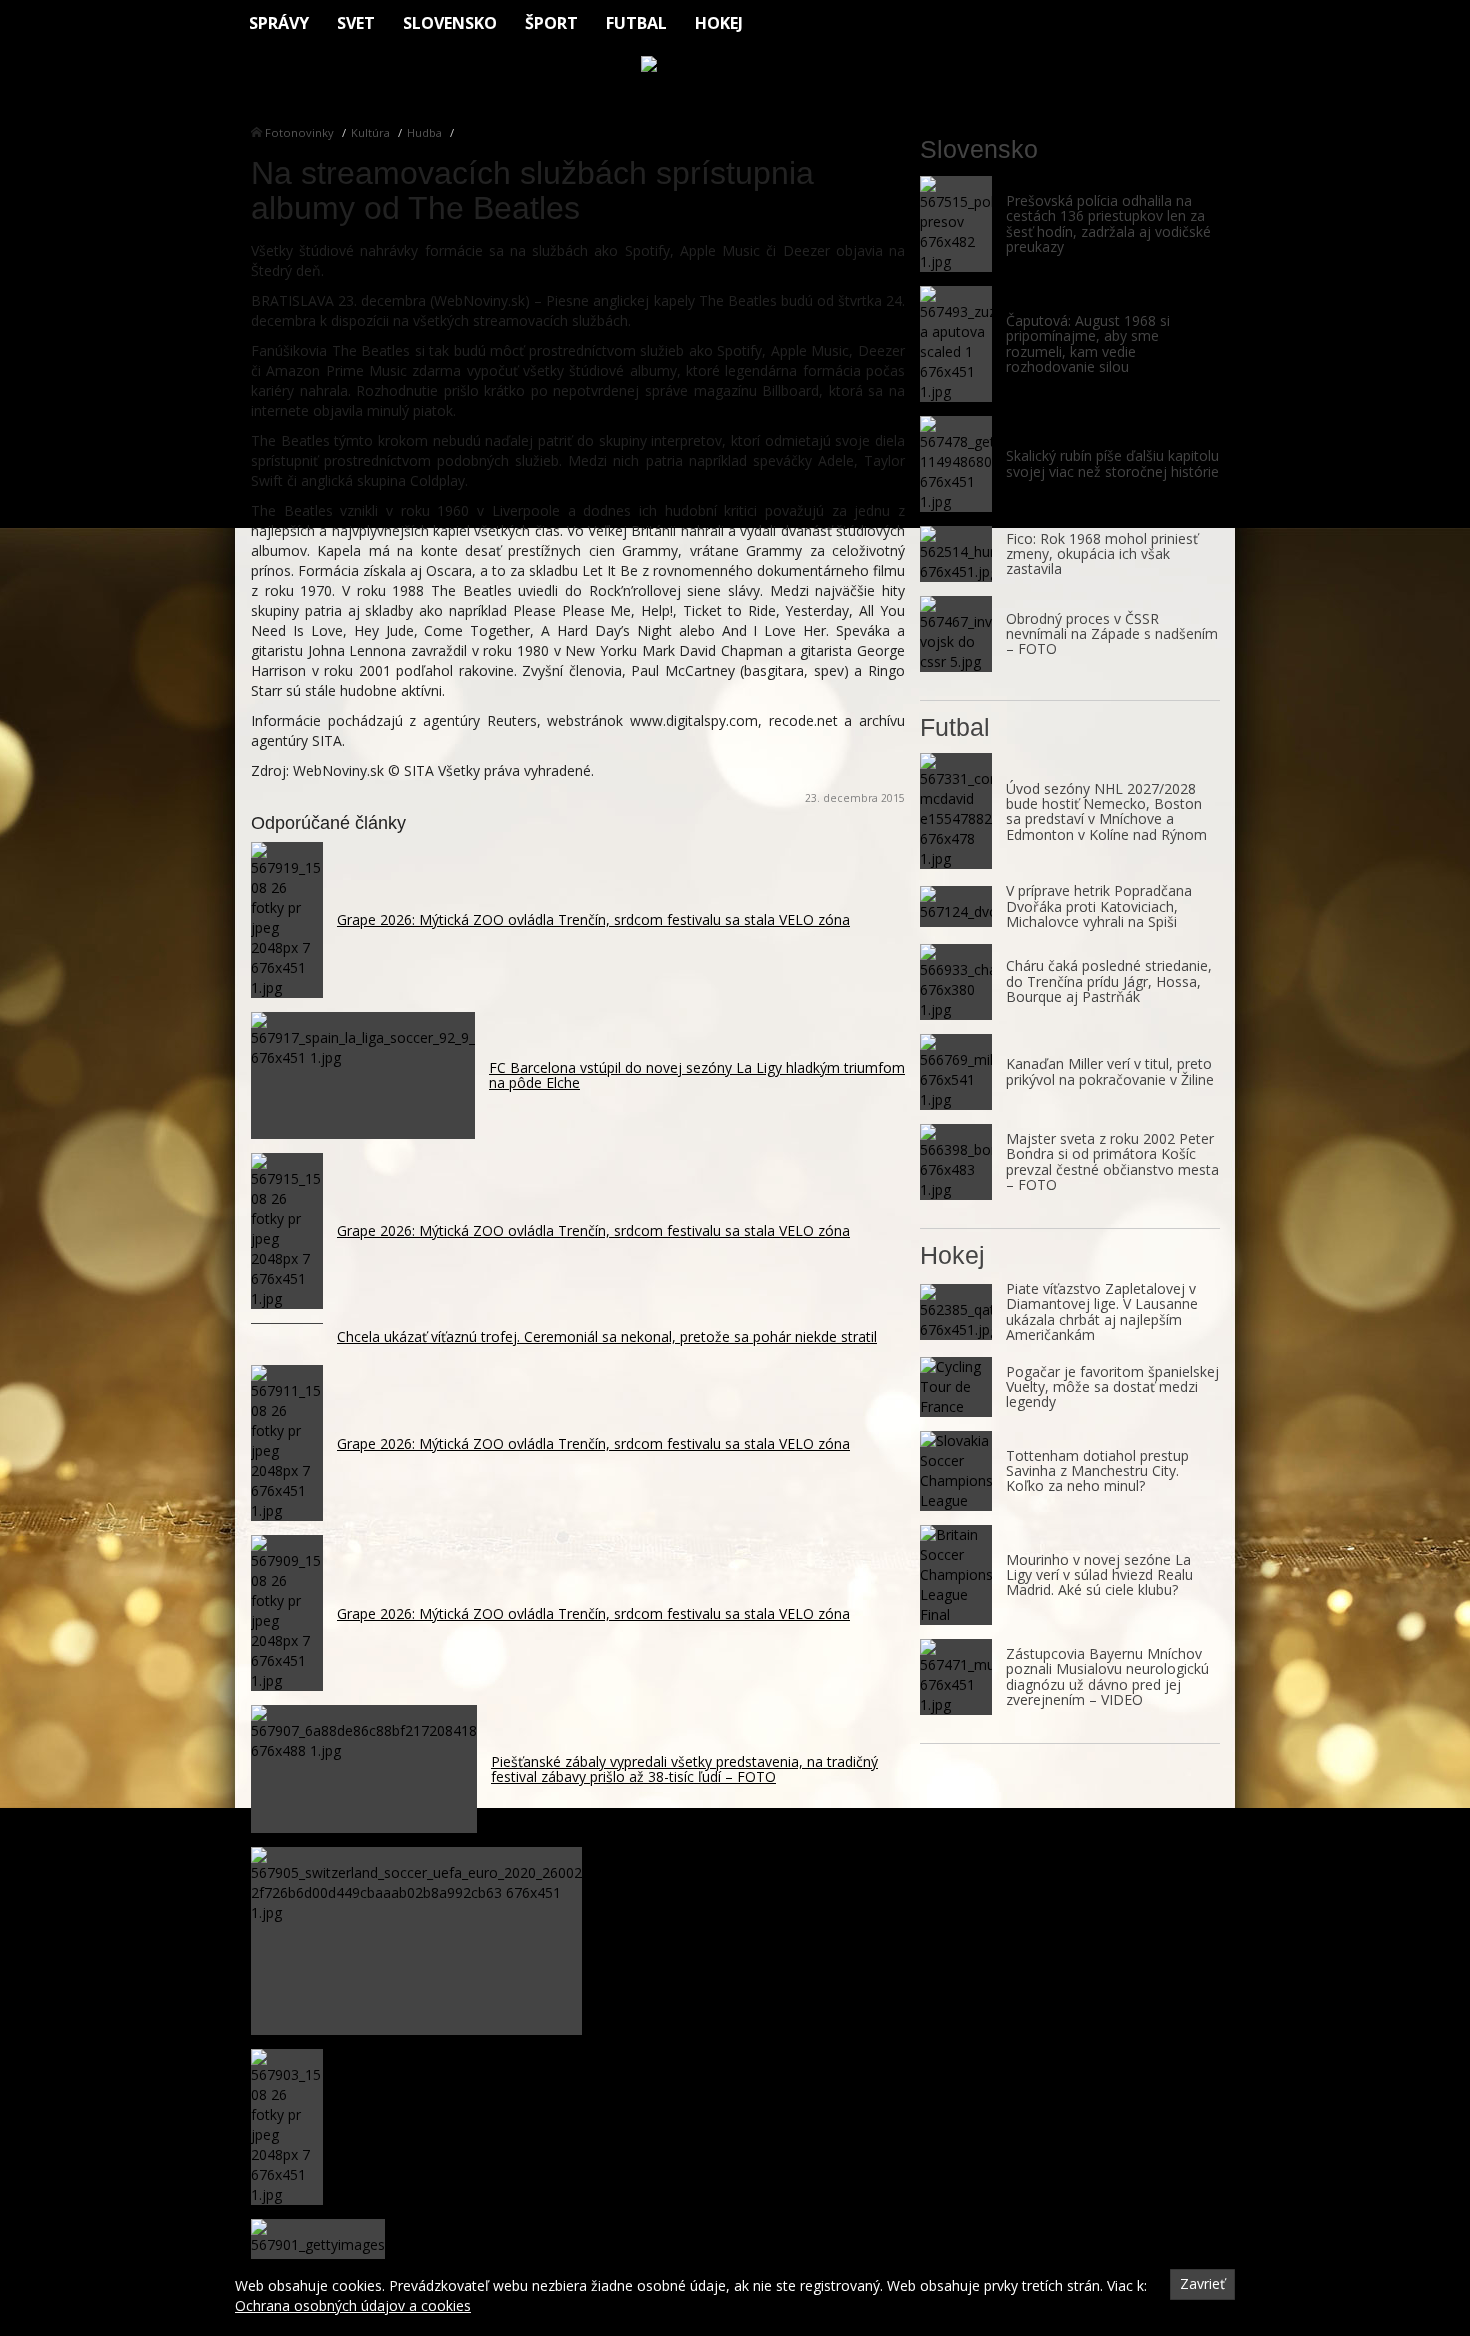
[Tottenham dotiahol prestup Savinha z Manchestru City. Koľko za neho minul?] (956, 1471)
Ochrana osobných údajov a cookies (353, 2305)
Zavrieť (1202, 2283)
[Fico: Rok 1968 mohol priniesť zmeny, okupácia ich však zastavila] (956, 554)
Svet (356, 23)
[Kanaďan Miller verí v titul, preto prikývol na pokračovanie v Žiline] (956, 1072)
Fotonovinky (299, 132)
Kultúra (370, 132)
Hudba (424, 132)
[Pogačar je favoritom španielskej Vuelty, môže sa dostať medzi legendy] (956, 1387)
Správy (279, 23)
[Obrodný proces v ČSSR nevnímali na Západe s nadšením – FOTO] (956, 634)
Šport (551, 23)
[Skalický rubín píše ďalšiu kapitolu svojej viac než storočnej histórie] (956, 464)
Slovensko (450, 23)
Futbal (636, 23)
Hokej (719, 23)
